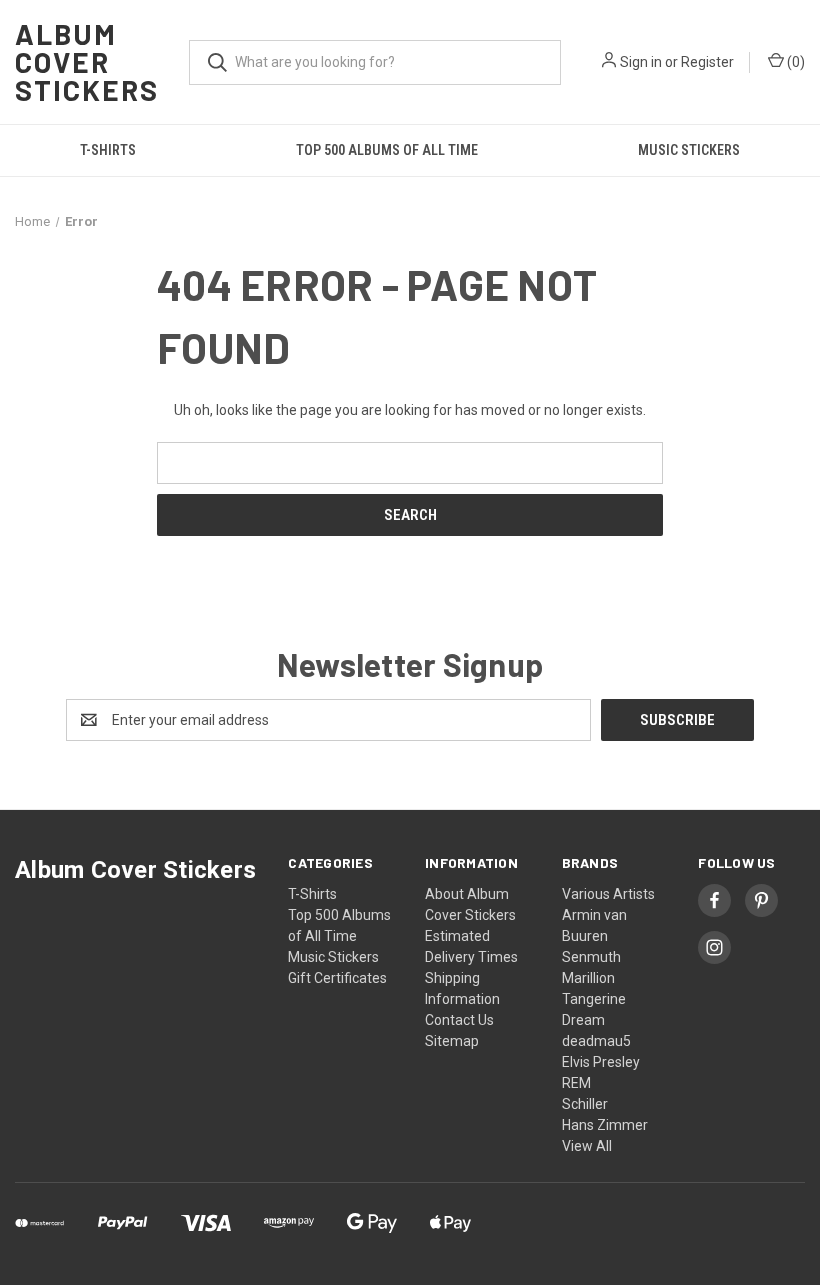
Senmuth (591, 957)
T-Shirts (108, 150)
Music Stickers (689, 150)
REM (576, 1083)
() (794, 62)
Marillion (588, 978)
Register (707, 62)
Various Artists (608, 894)
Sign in (641, 62)
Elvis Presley (601, 1062)
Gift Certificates (337, 978)
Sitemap (452, 1041)
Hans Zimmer (605, 1125)
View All (587, 1146)
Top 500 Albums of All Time (387, 150)
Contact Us (459, 1020)
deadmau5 (596, 1041)
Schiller (585, 1104)
